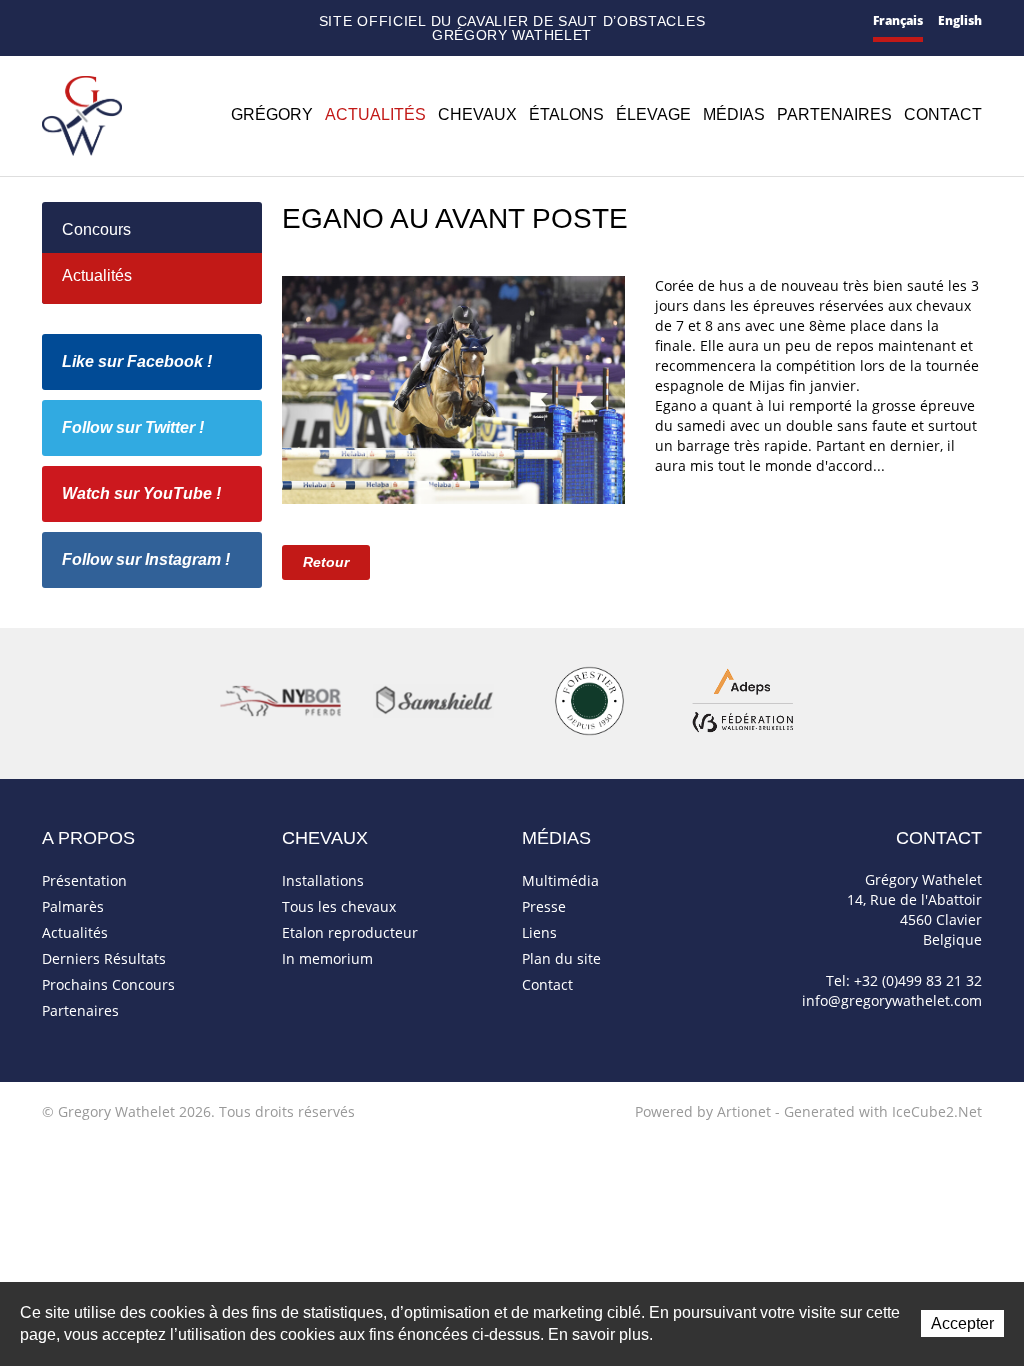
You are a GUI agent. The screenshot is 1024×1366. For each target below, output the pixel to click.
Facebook (142, 19)
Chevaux (477, 114)
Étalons (566, 114)
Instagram (227, 19)
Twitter (168, 21)
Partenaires (834, 114)
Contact (81, 22)
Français (898, 20)
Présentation (84, 880)
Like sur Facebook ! (137, 361)
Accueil (50, 21)
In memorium (327, 958)
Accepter (962, 1323)
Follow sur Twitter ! (133, 427)
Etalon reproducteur (350, 932)
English (960, 20)
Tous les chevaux (339, 906)
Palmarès (73, 906)
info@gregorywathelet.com (892, 1000)
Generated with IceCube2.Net (883, 1111)
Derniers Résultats (104, 958)
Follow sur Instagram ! (146, 559)
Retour (326, 562)
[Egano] (453, 387)
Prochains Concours (108, 984)
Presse (544, 906)
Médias (734, 114)
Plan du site (113, 22)
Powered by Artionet (703, 1111)
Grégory (272, 114)
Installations (323, 880)
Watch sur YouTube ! (141, 493)
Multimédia (560, 880)
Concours (96, 229)
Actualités (375, 114)
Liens (539, 932)
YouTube (197, 22)
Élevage (653, 114)
